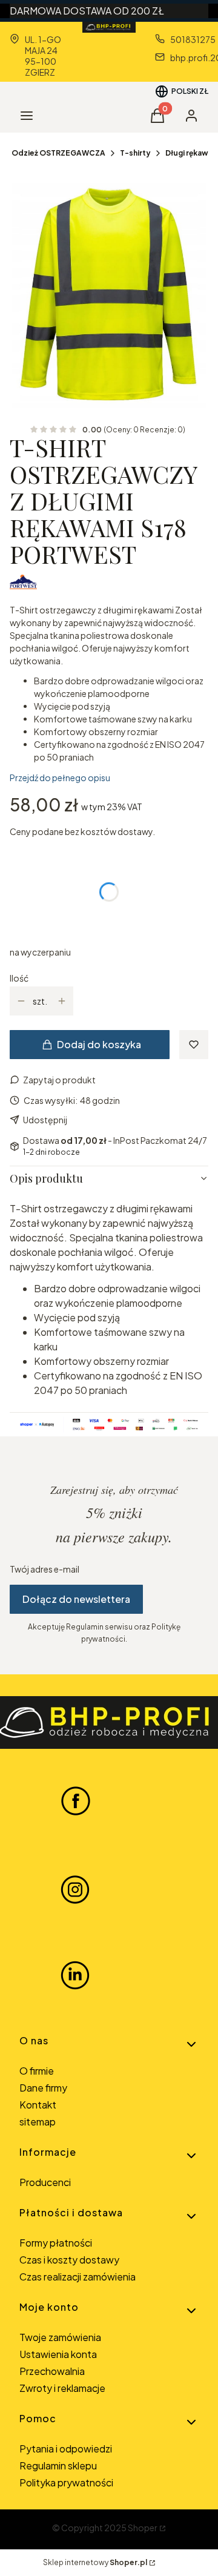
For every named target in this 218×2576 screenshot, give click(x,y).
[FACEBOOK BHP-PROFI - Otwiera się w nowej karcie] (76, 1800)
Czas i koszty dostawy (69, 2260)
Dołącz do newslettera (76, 1599)
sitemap (38, 2122)
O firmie (37, 2071)
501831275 (193, 39)
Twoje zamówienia (60, 2337)
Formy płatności (56, 2243)
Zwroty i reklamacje (62, 2388)
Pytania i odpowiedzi (66, 2449)
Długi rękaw (187, 153)
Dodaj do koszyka (99, 1044)
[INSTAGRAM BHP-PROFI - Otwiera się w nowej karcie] (75, 1888)
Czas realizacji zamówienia (78, 2277)
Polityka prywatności (66, 2482)
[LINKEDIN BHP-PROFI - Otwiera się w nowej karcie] (75, 1975)
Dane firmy (43, 2088)
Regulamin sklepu (58, 2465)
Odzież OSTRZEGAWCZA (58, 153)
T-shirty (135, 153)
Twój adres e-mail (45, 1569)
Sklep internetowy (95, 2562)
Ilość (19, 978)
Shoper (143, 2528)
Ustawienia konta (58, 2354)
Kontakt (38, 2105)
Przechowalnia (52, 2371)
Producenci (45, 2182)
